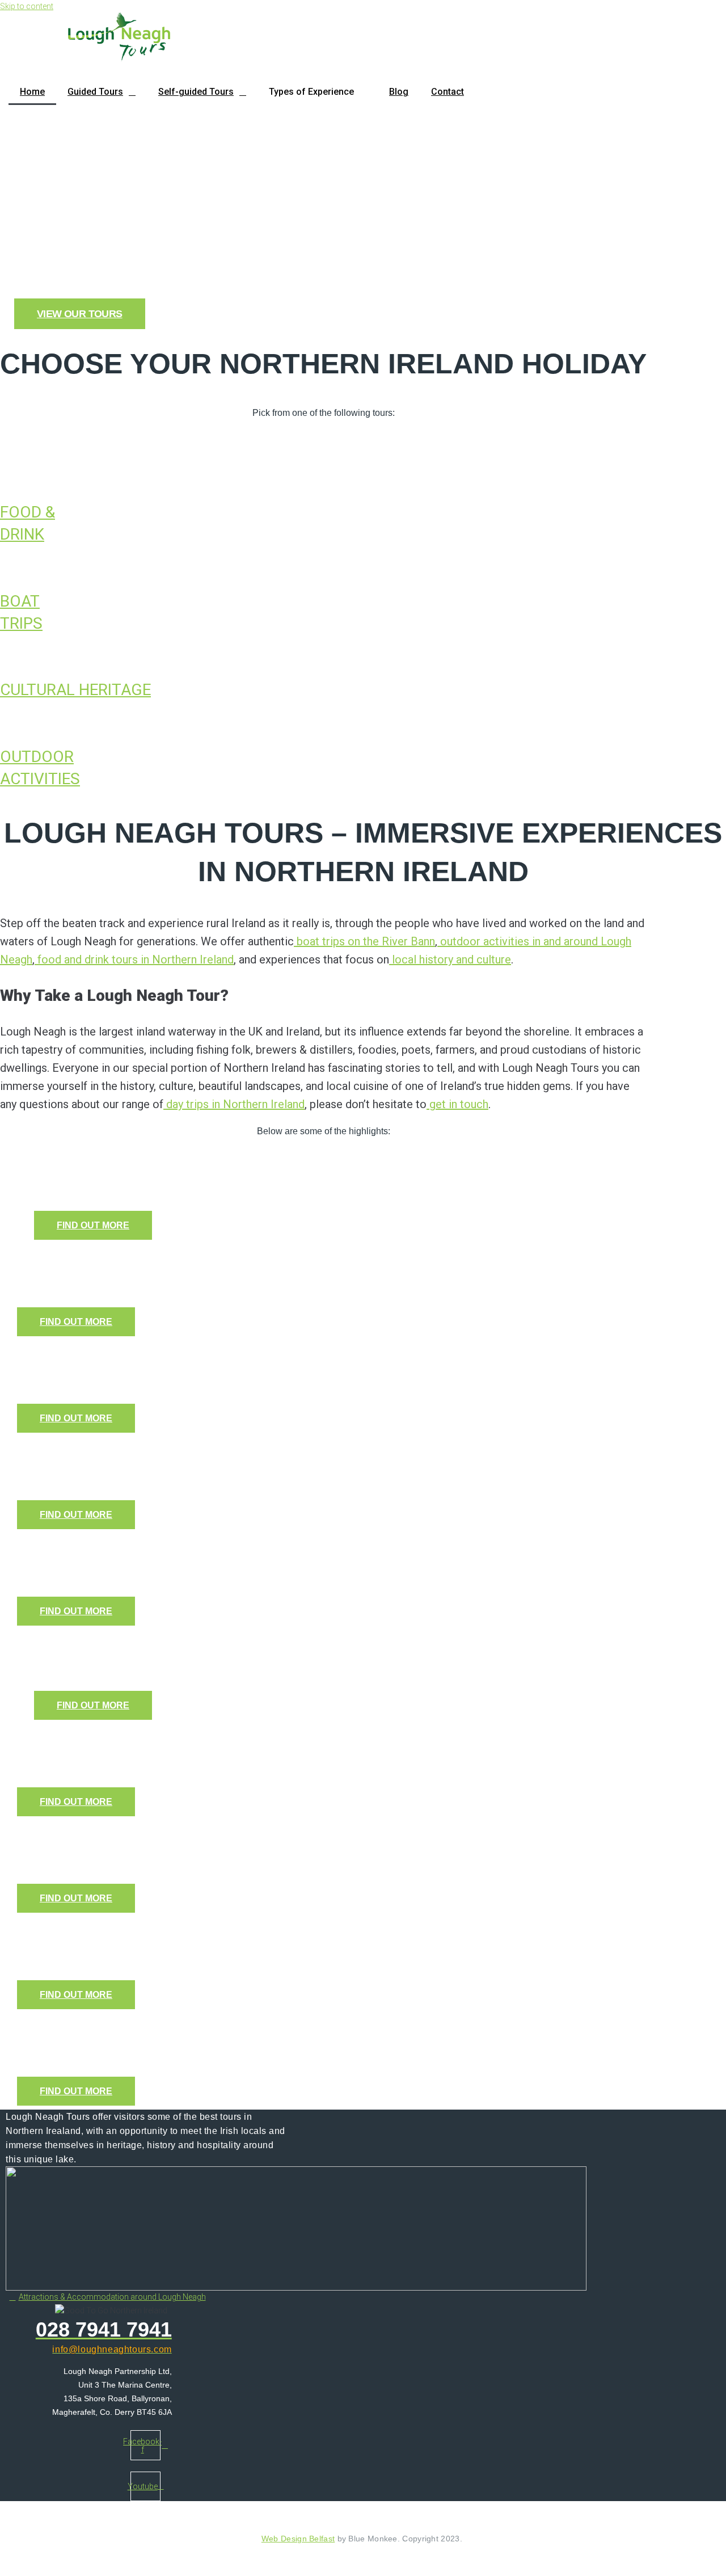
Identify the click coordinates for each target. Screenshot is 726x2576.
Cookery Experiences (115, 1261)
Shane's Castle (89, 1550)
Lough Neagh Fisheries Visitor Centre (180, 1838)
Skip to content (27, 6)
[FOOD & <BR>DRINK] (3, 478)
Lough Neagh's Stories (120, 1934)
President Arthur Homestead (144, 2030)
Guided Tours (95, 92)
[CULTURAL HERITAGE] (3, 656)
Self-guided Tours (196, 92)
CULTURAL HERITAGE (75, 690)
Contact (448, 92)
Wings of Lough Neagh (120, 1741)
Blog (399, 92)
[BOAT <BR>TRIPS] (3, 567)
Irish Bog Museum (102, 1358)
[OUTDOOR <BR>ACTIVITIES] (3, 723)
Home (32, 92)
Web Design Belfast (298, 2539)
